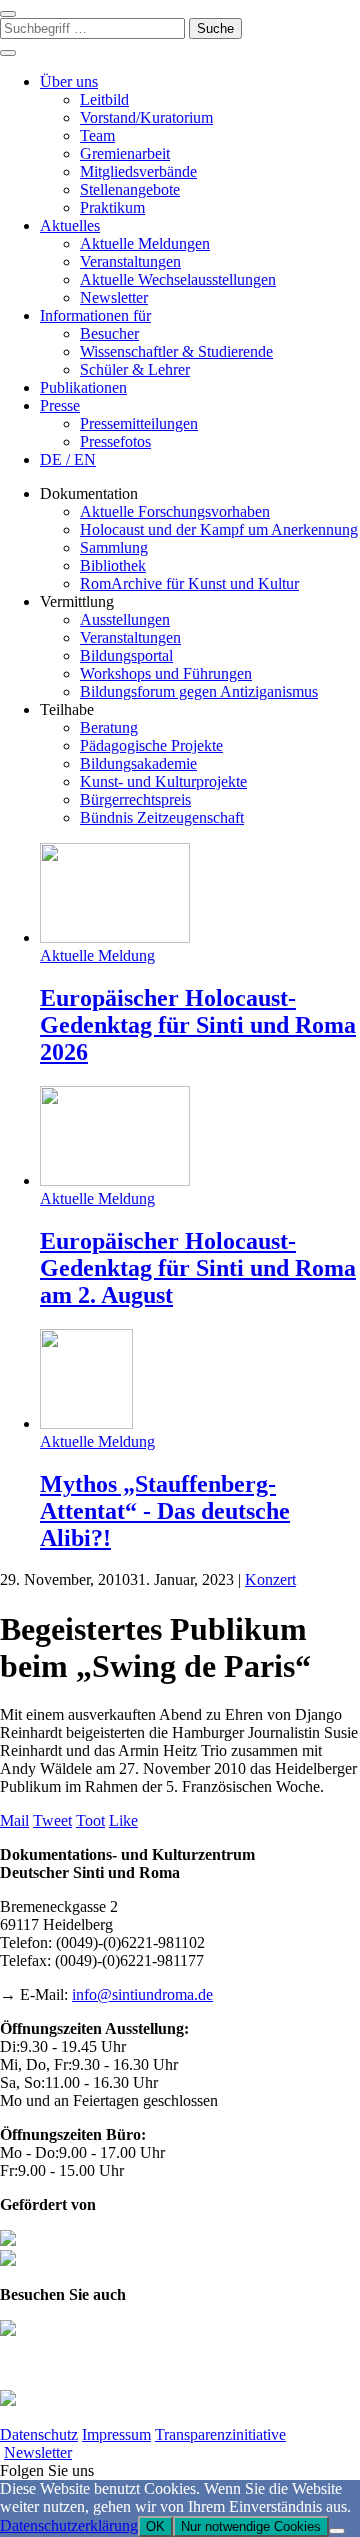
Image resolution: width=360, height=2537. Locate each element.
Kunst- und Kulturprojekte (163, 781)
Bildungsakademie (138, 763)
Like (123, 1820)
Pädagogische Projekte (151, 745)
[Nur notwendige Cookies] (337, 2531)
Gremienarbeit (125, 153)
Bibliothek (113, 565)
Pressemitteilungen (139, 423)
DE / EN (68, 459)
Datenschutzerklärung (69, 2525)
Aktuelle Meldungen (145, 243)
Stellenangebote (130, 189)
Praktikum (112, 207)
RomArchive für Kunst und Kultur (189, 583)
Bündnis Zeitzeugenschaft (162, 817)
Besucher (109, 333)
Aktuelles (70, 225)
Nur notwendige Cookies (251, 2526)
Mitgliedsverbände (138, 171)
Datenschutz (39, 2434)
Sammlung (114, 547)
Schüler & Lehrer (135, 369)
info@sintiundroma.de (142, 1994)
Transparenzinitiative (220, 2434)
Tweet (52, 1820)
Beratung (109, 727)
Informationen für (95, 315)
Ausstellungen (125, 619)
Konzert (270, 1579)
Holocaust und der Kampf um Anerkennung (219, 529)
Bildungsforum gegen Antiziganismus (199, 691)
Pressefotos (115, 441)
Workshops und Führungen (166, 673)
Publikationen (83, 387)
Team (97, 135)
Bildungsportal (126, 655)
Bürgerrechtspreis (135, 799)
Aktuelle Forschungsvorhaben (175, 511)
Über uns (69, 81)
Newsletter (114, 297)
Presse (60, 405)
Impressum (116, 2434)
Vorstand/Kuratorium (146, 117)
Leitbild (104, 99)
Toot (90, 1820)
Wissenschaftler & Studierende (176, 351)
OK (155, 2526)
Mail (14, 1820)
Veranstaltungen (130, 261)
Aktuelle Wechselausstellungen (178, 279)
